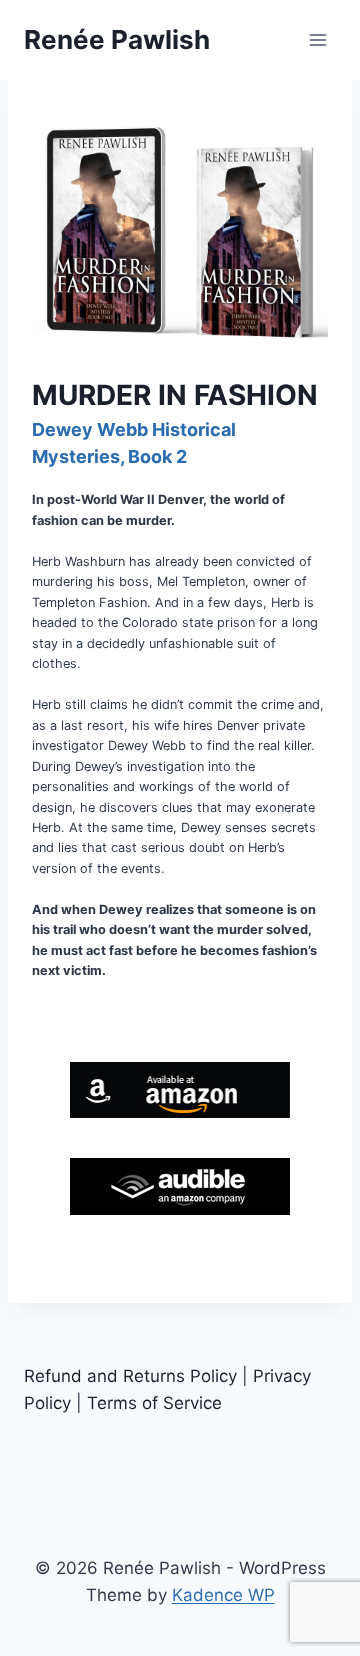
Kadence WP (223, 1595)
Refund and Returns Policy (130, 1376)
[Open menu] (317, 39)
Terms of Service (154, 1403)
